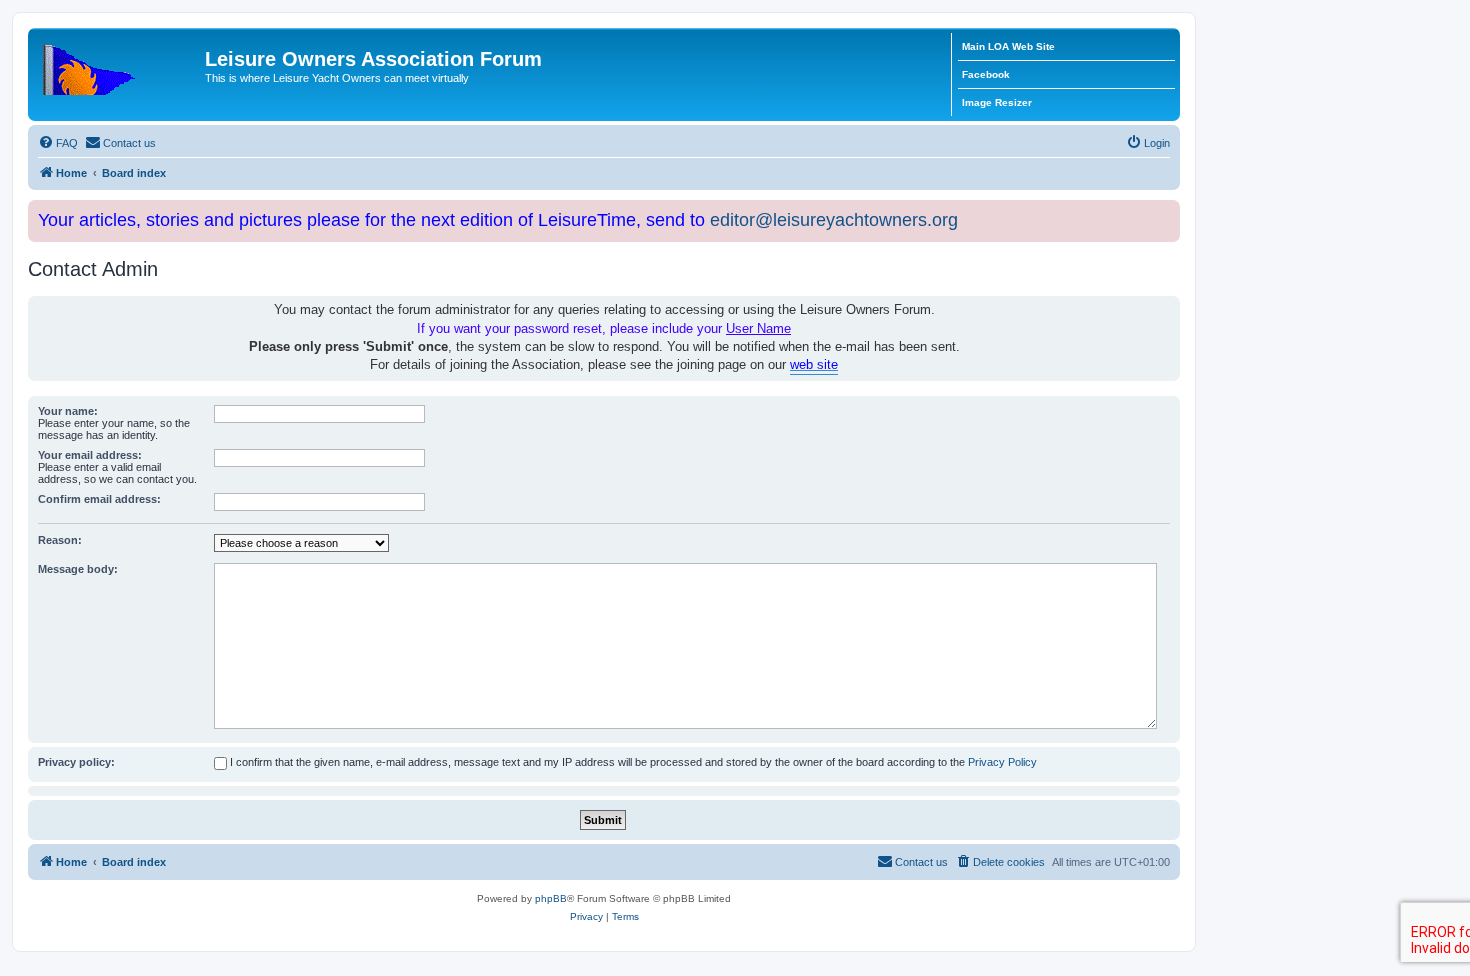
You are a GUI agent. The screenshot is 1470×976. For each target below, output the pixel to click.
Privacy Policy (1002, 762)
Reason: (60, 540)
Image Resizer (997, 102)
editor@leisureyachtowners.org (834, 220)
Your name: (68, 411)
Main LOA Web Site (1008, 46)
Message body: (78, 569)
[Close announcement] (1167, 211)
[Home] (119, 65)
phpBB (551, 898)
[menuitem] (58, 143)
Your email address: (90, 455)
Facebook (986, 74)
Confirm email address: (99, 499)
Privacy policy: (76, 762)
